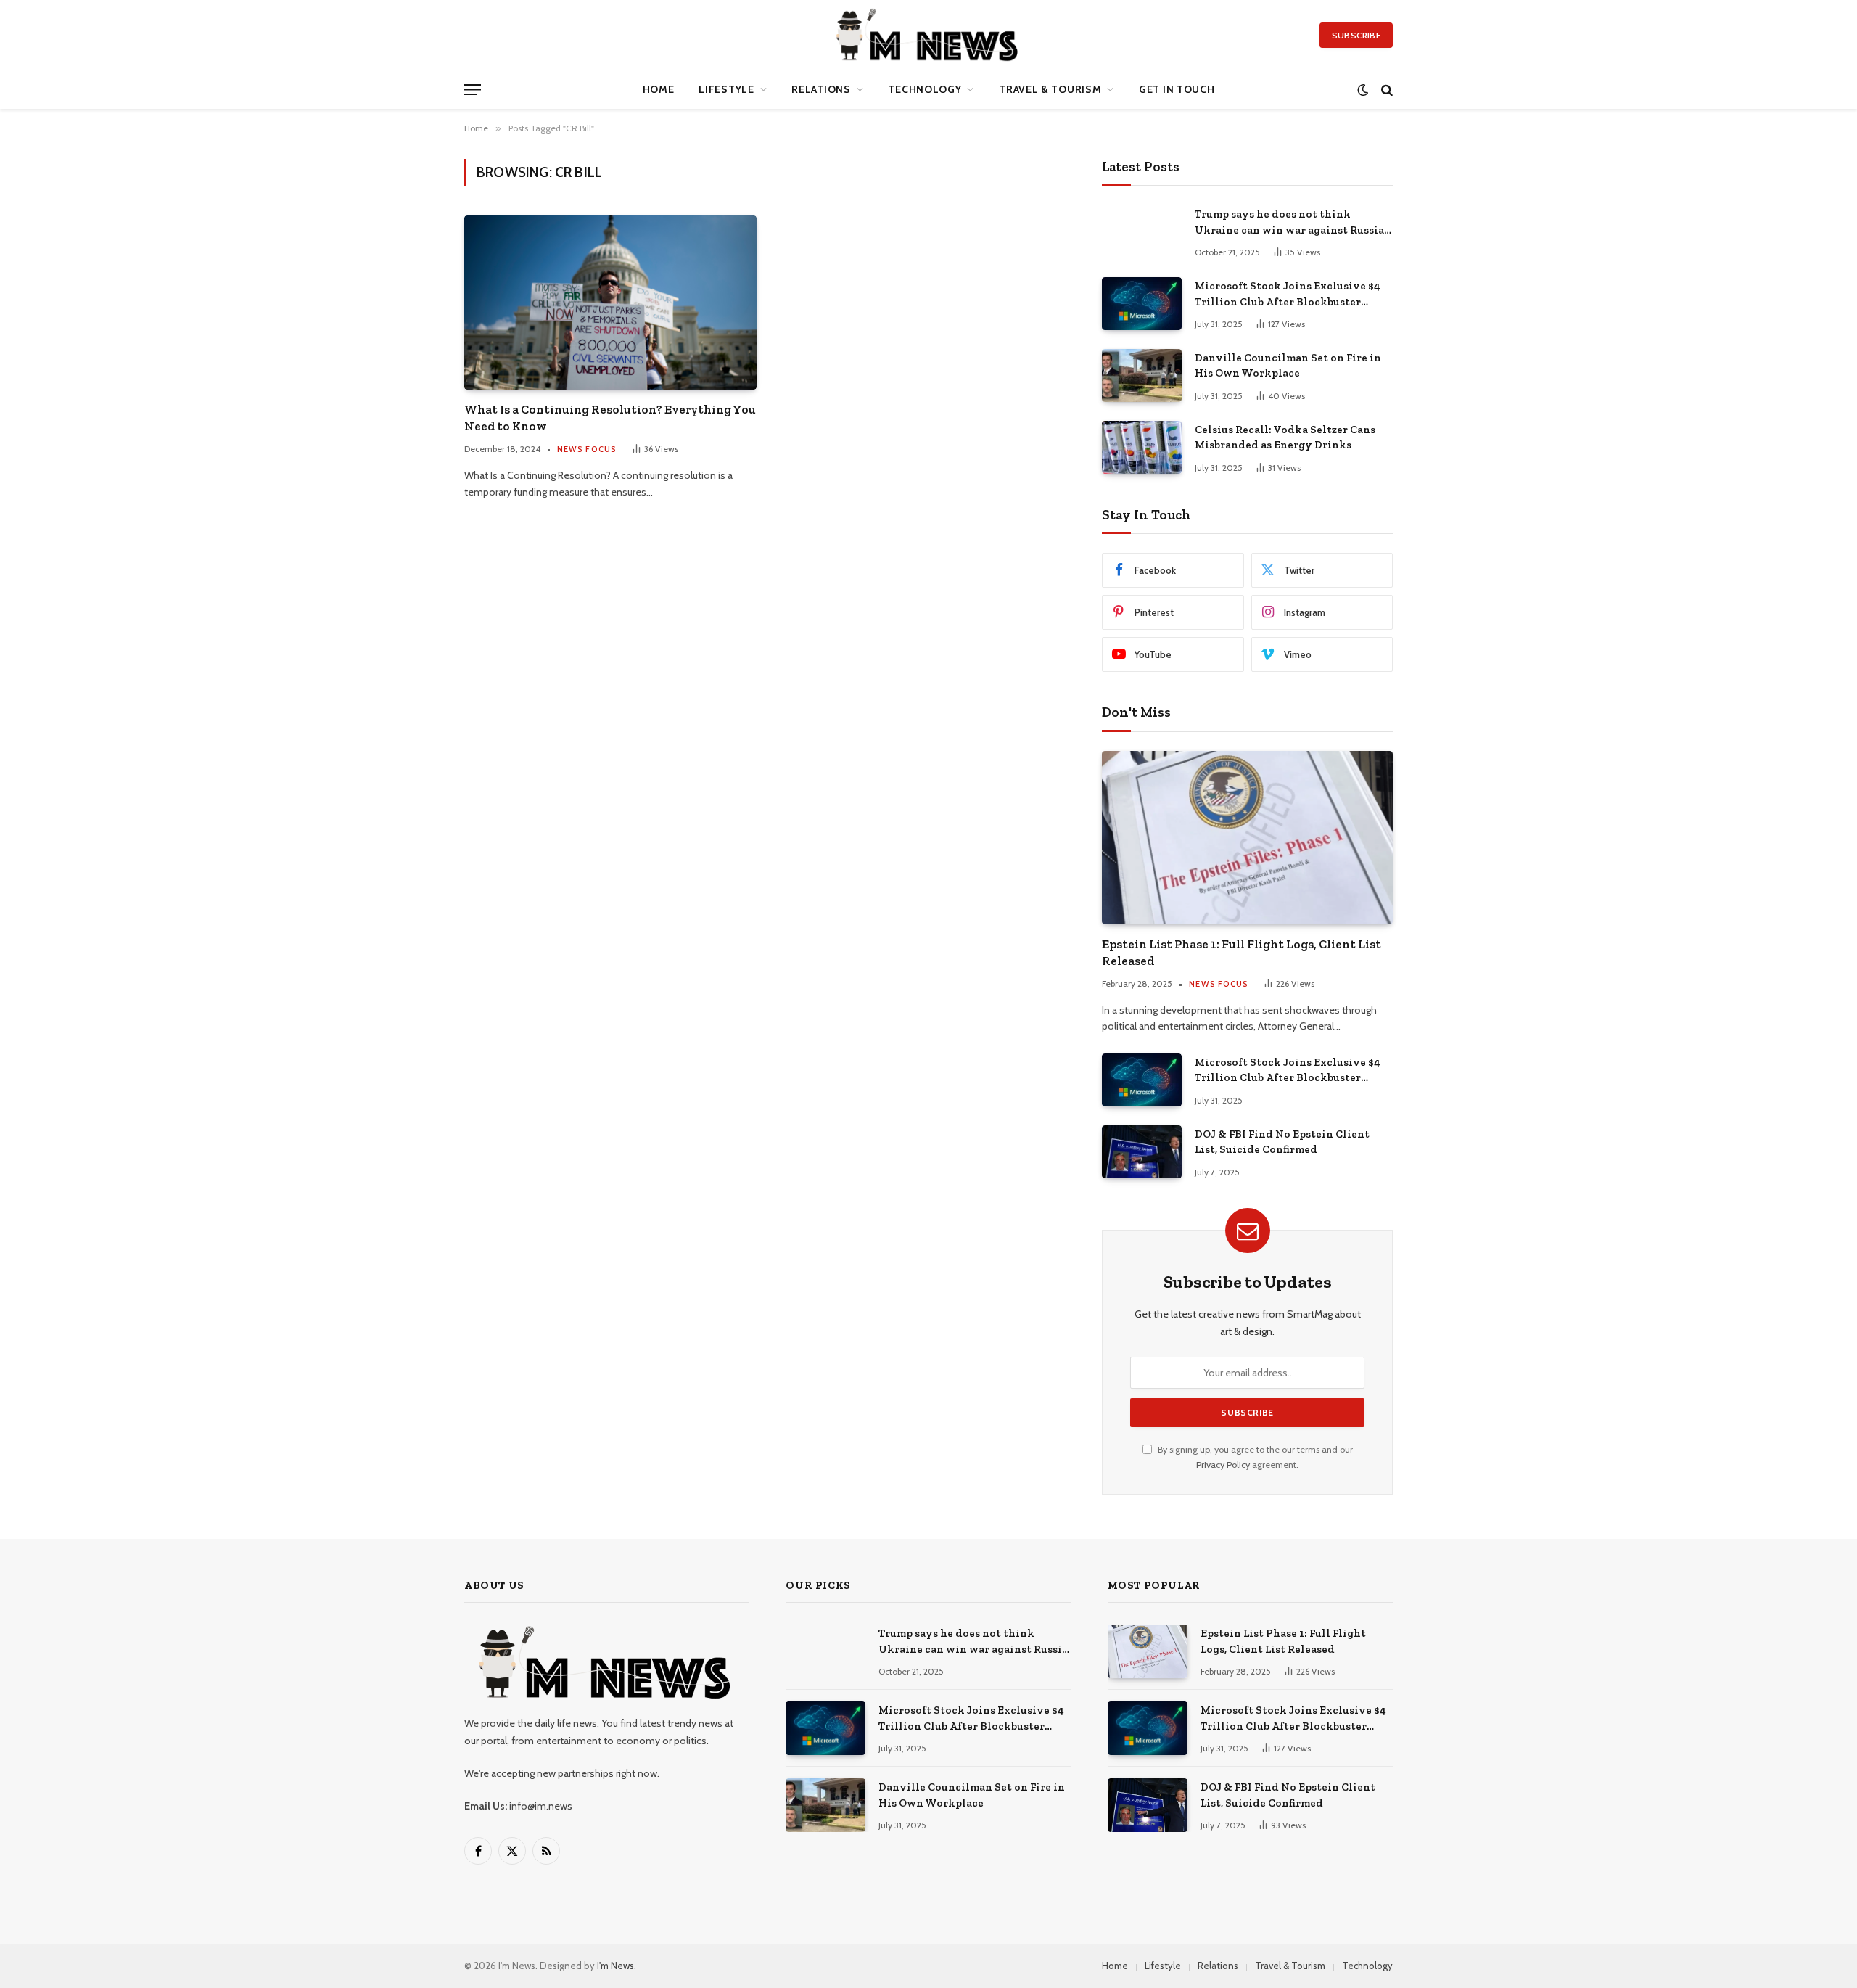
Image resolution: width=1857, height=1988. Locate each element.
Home (659, 89)
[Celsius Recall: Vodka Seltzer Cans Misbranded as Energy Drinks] (1142, 447)
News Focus (587, 449)
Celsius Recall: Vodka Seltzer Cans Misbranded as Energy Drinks (1285, 437)
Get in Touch (1177, 89)
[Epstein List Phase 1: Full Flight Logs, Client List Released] (1247, 837)
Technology (925, 89)
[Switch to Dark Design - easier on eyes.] (1363, 90)
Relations (821, 89)
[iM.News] (929, 35)
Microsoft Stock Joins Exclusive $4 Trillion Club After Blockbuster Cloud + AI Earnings (1288, 295)
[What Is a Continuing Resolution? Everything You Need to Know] (610, 303)
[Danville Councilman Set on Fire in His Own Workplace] (1142, 375)
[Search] (1385, 90)
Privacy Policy (1223, 1465)
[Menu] (473, 90)
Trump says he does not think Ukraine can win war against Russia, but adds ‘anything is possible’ (1290, 223)
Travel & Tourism (1050, 89)
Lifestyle (726, 89)
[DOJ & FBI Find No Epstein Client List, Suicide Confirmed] (1142, 1152)
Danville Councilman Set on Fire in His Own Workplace (1288, 365)
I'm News (615, 1966)
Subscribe (1356, 35)
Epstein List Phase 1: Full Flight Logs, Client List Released (1242, 952)
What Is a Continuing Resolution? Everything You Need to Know (610, 418)
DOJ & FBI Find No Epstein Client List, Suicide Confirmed (1282, 1142)
